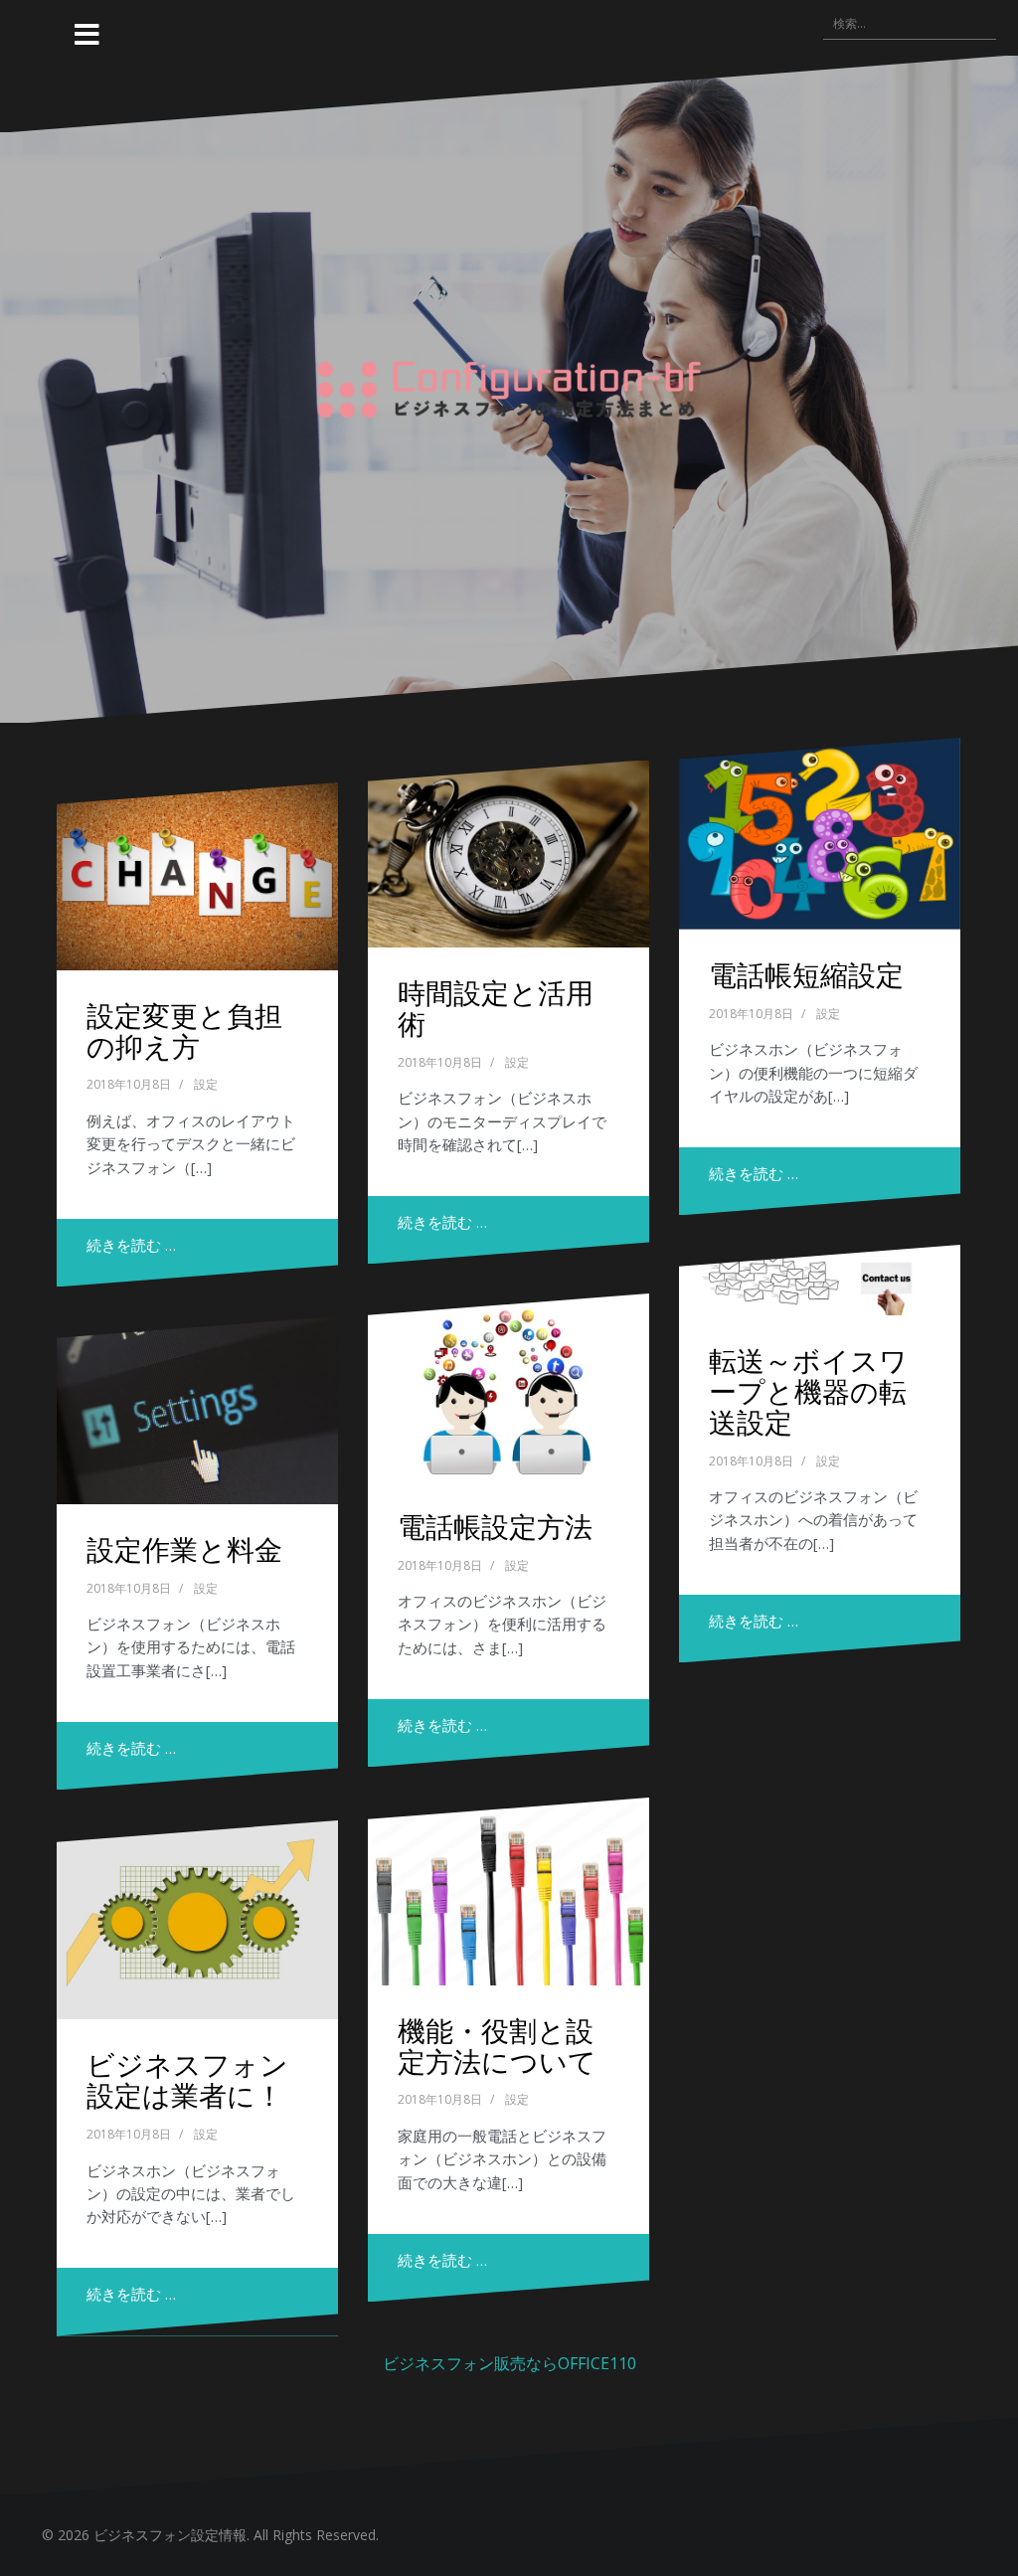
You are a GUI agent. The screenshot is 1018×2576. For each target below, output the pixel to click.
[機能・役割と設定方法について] (509, 1891)
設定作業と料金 (184, 1548)
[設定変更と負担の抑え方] (197, 876)
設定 (206, 1084)
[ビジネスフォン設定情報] (509, 387)
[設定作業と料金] (197, 1410)
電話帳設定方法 (495, 1526)
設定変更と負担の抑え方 (184, 1030)
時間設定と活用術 (496, 1007)
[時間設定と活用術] (509, 854)
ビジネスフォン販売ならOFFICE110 (509, 2363)
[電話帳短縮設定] (820, 834)
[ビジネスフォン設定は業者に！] (197, 1920)
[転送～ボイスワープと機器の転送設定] (820, 1280)
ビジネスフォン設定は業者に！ (187, 2079)
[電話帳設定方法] (509, 1387)
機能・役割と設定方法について (497, 2045)
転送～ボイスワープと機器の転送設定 (808, 1390)
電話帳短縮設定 (806, 974)
